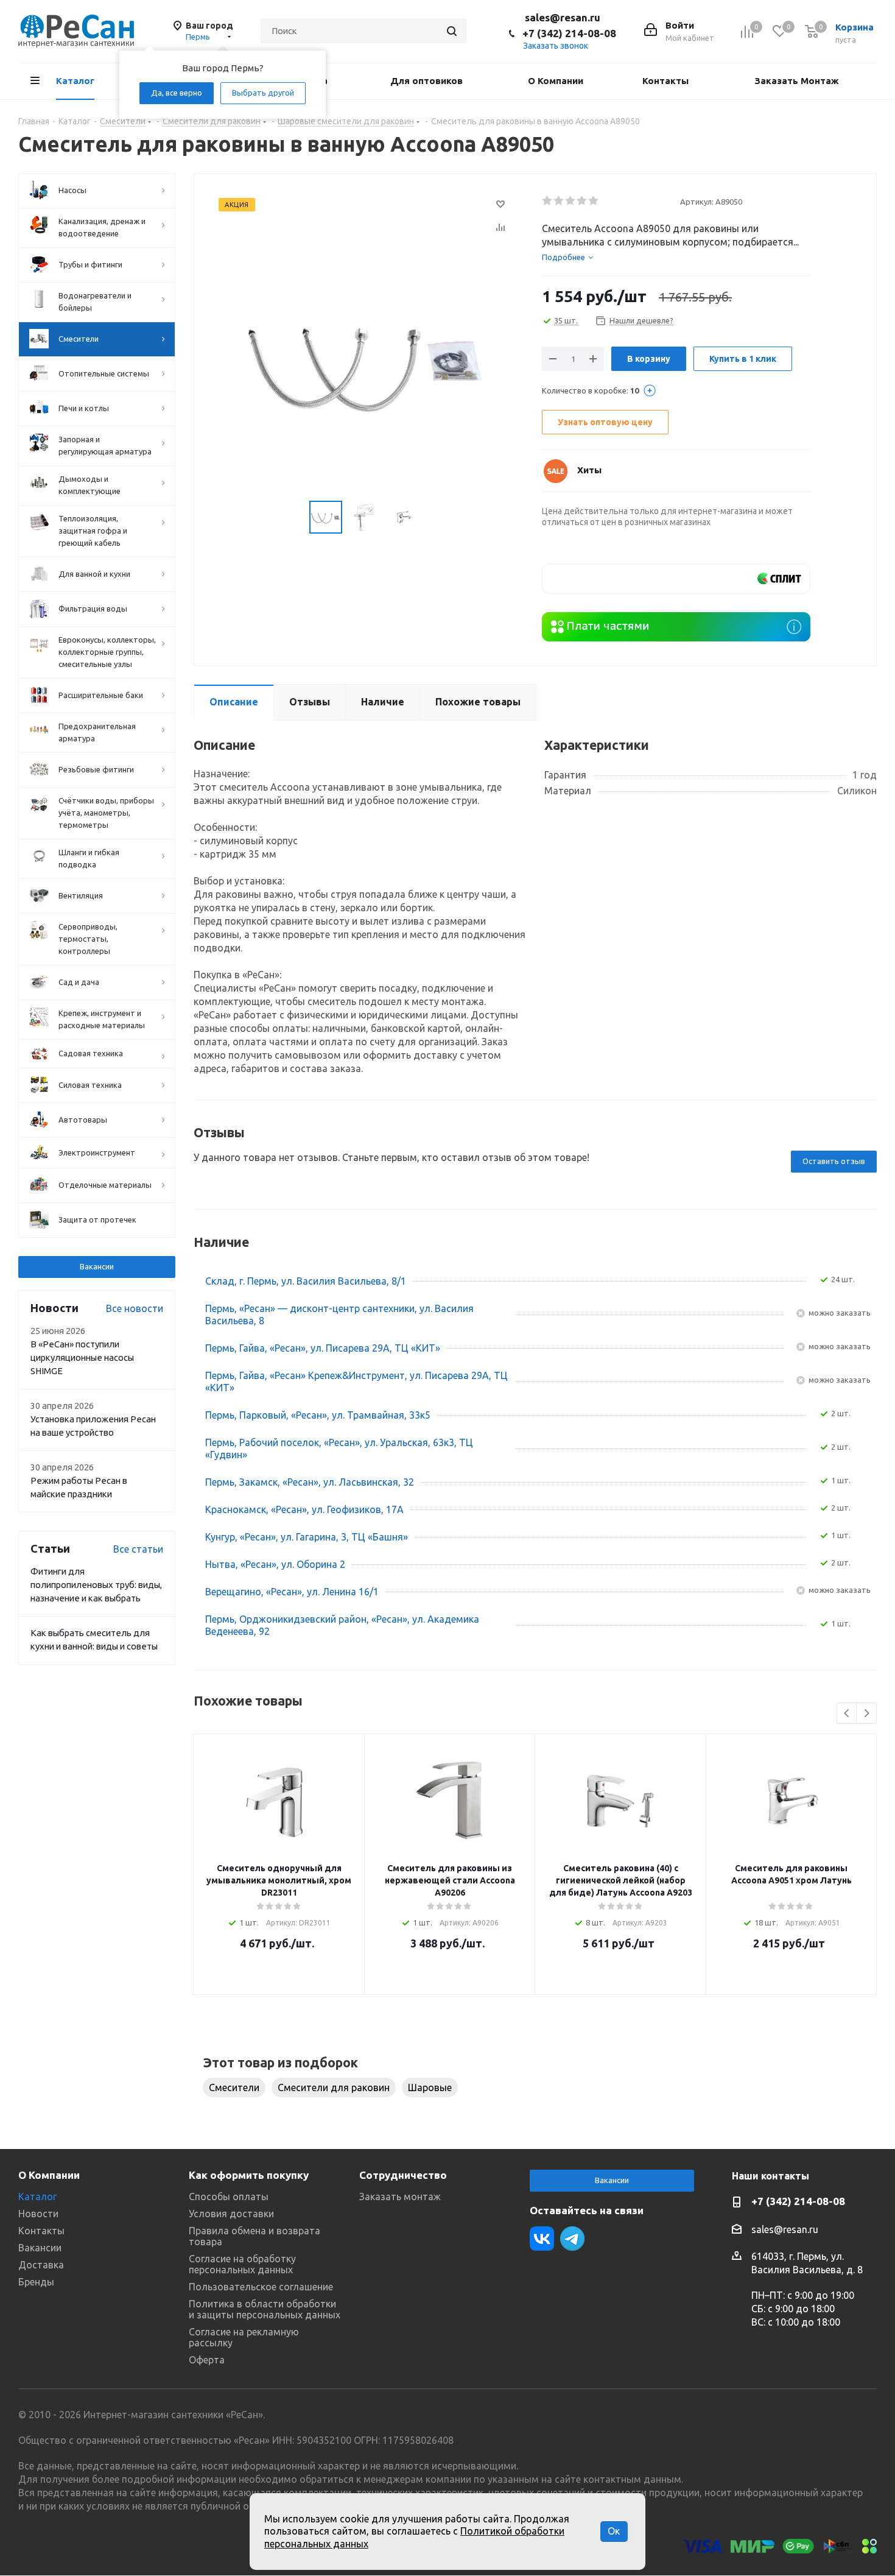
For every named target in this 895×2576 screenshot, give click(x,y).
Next (867, 1714)
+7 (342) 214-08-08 (569, 33)
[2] (559, 201)
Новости (38, 2214)
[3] (571, 201)
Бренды (36, 2282)
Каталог (37, 2197)
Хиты (589, 470)
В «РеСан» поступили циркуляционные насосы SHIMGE (82, 1357)
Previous (847, 1714)
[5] (594, 201)
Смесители (234, 2087)
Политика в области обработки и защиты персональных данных (265, 2309)
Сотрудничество (403, 2175)
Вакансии (97, 1266)
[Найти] (452, 31)
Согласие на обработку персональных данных (242, 2264)
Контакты (41, 2231)
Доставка (41, 2265)
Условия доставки (231, 2214)
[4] (582, 201)
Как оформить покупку (249, 2175)
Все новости (135, 1308)
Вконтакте (542, 2239)
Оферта (207, 2360)
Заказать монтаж (400, 2197)
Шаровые (430, 2087)
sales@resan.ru (563, 17)
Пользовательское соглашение (261, 2287)
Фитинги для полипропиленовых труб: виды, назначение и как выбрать (96, 1585)
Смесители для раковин (334, 2087)
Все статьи (138, 1549)
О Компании (49, 2175)
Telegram (572, 2239)
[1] (548, 201)
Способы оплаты (229, 2197)
